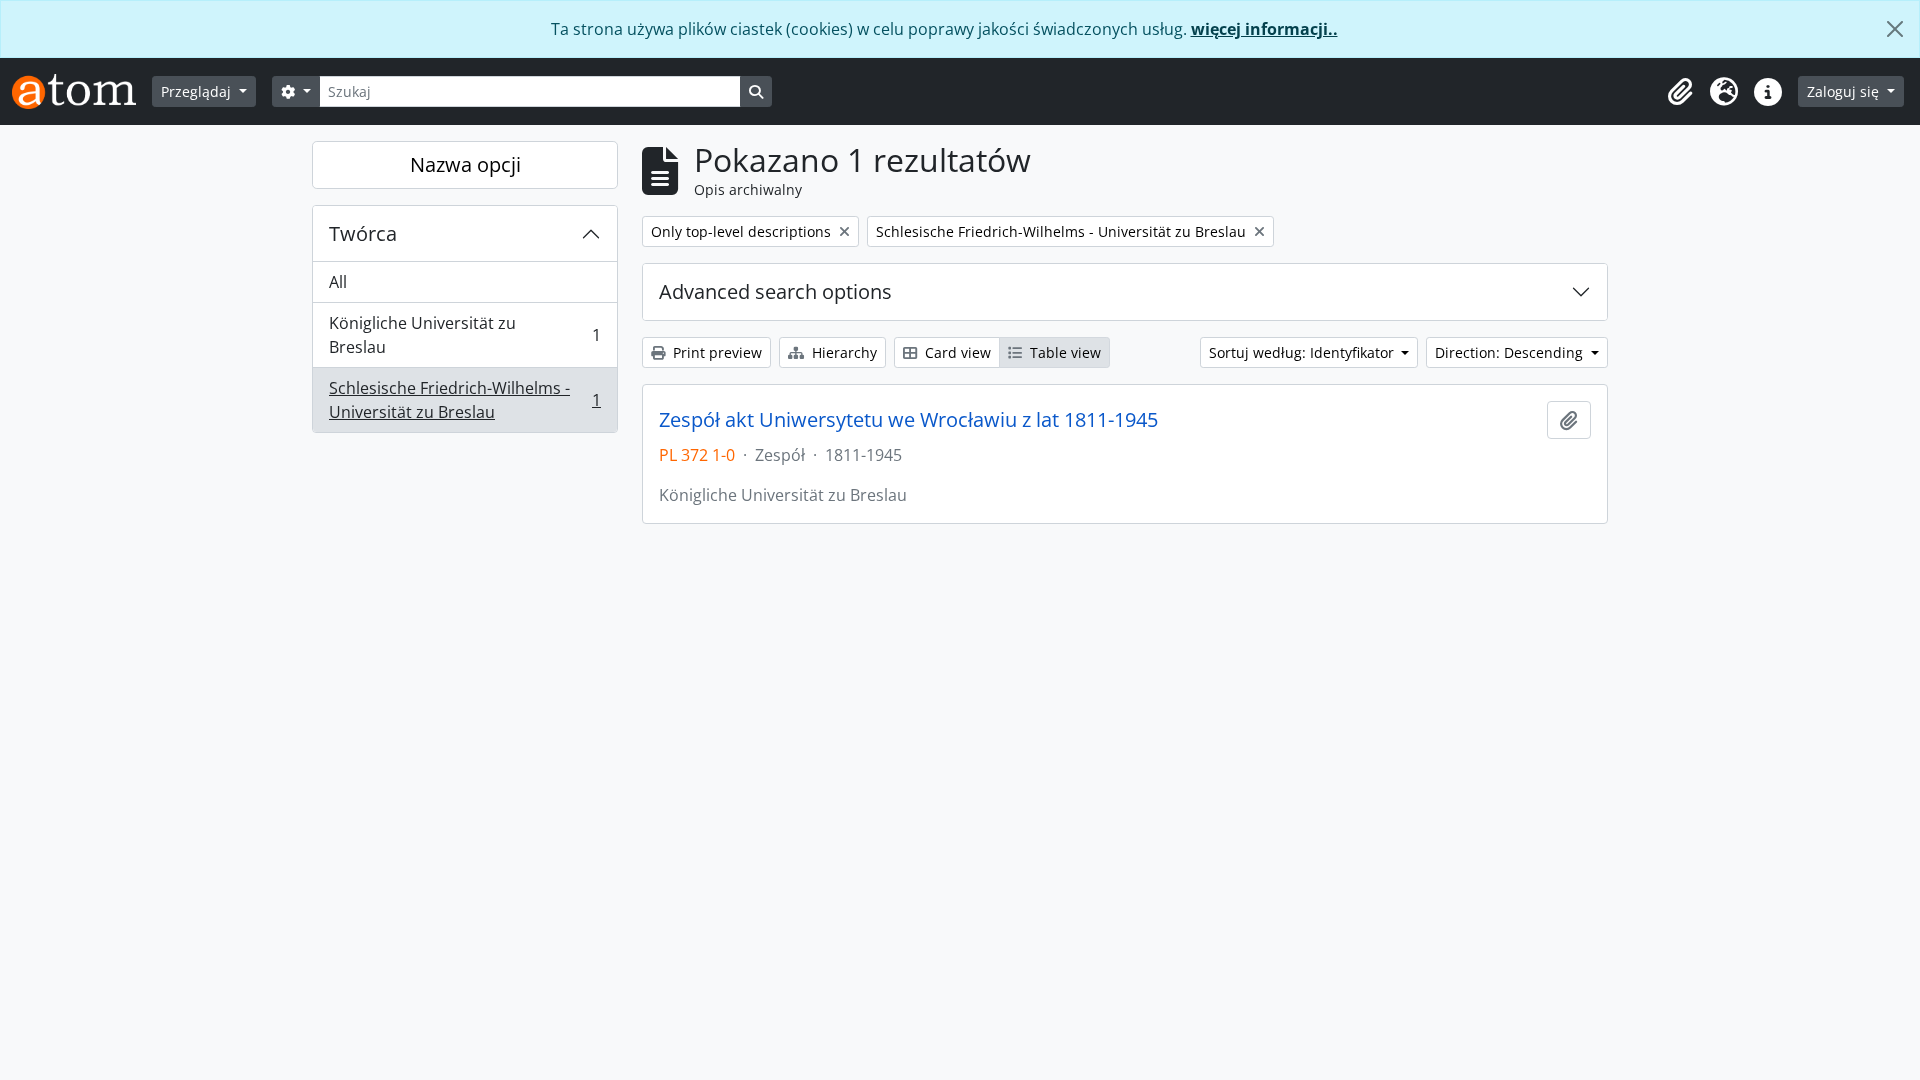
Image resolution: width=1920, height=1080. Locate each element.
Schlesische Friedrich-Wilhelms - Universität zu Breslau (464, 400)
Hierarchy (842, 352)
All (338, 282)
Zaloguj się (1845, 91)
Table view (1063, 352)
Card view (956, 352)
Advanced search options (775, 291)
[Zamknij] (1895, 29)
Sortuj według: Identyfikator (1303, 352)
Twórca (363, 233)
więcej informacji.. (1264, 29)
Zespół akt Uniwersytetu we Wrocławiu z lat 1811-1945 (908, 420)
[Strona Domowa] (82, 91)
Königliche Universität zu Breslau (464, 335)
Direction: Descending (1511, 352)
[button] (1680, 92)
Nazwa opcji (465, 164)
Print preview (715, 352)
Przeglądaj (198, 91)
